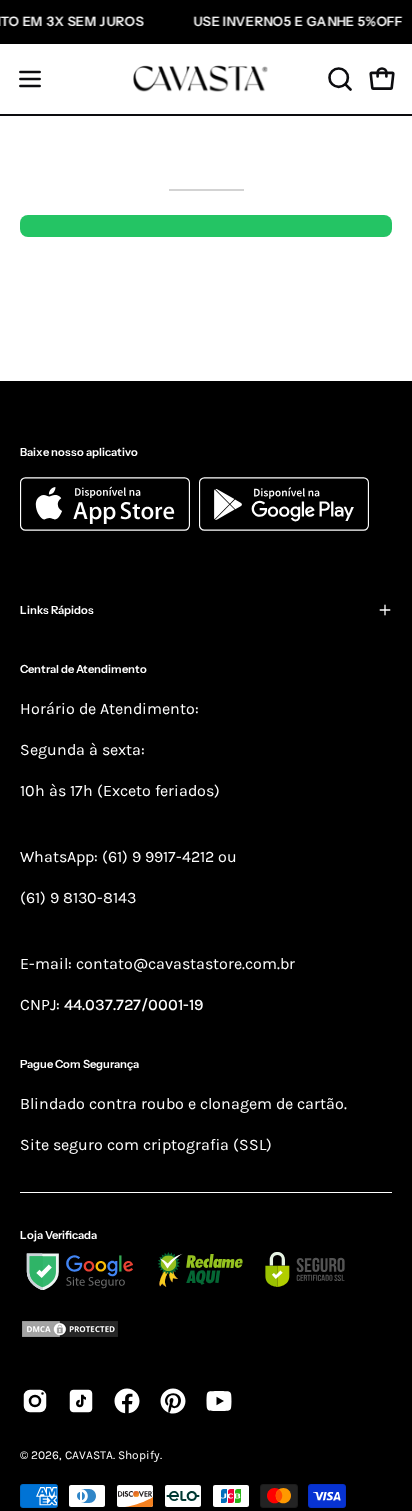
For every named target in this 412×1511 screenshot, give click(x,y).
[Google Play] (284, 525)
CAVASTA (89, 1455)
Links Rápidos (57, 610)
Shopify (139, 1455)
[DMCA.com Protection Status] (206, 1332)
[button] (338, 79)
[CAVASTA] (206, 79)
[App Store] (109, 525)
